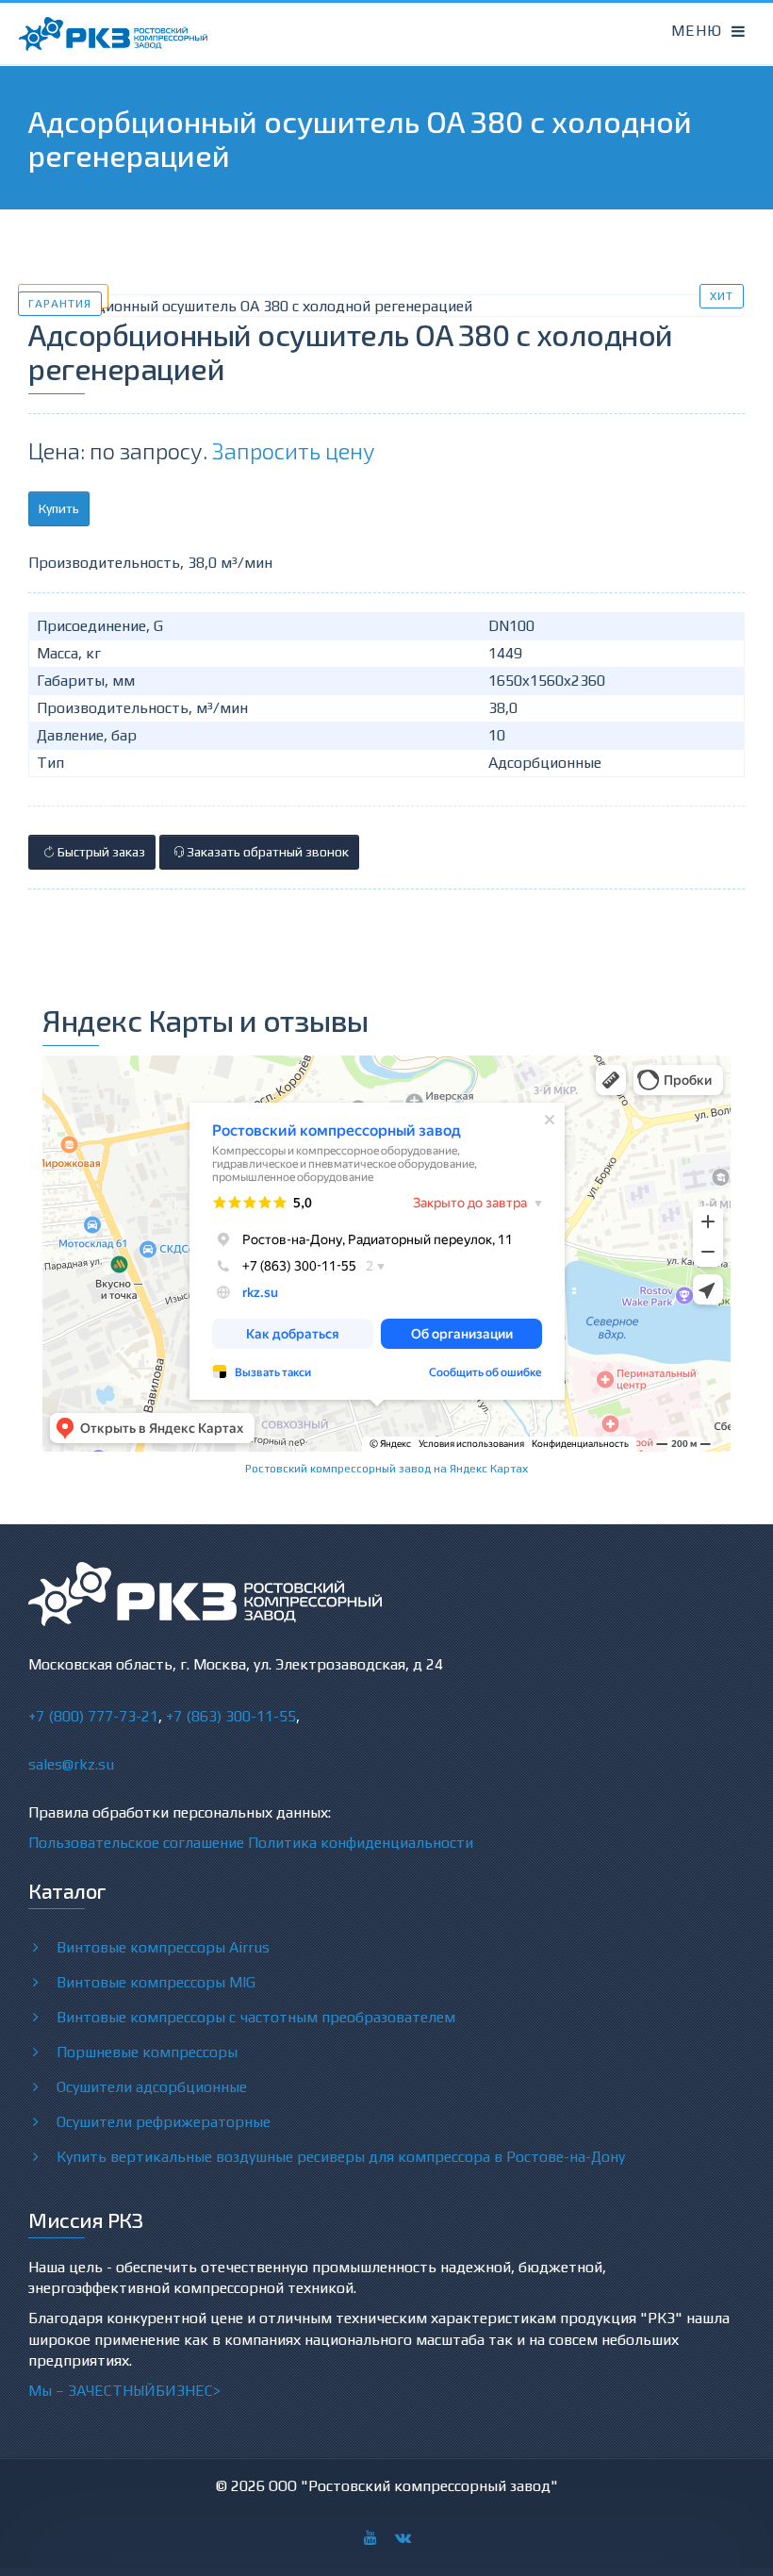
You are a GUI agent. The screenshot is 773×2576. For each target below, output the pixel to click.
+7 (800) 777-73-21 (93, 1716)
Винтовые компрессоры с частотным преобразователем (256, 2017)
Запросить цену (294, 450)
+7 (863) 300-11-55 (231, 1716)
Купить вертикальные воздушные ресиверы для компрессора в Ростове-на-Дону (341, 2157)
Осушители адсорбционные (152, 2087)
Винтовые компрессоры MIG (156, 1982)
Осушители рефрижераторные (164, 2122)
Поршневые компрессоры (147, 2052)
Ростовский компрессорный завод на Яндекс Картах (386, 1469)
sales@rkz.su (71, 1764)
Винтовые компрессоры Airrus (163, 1947)
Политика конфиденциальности (361, 1843)
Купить (59, 508)
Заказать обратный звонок (266, 852)
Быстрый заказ (100, 852)
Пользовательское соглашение (136, 1843)
